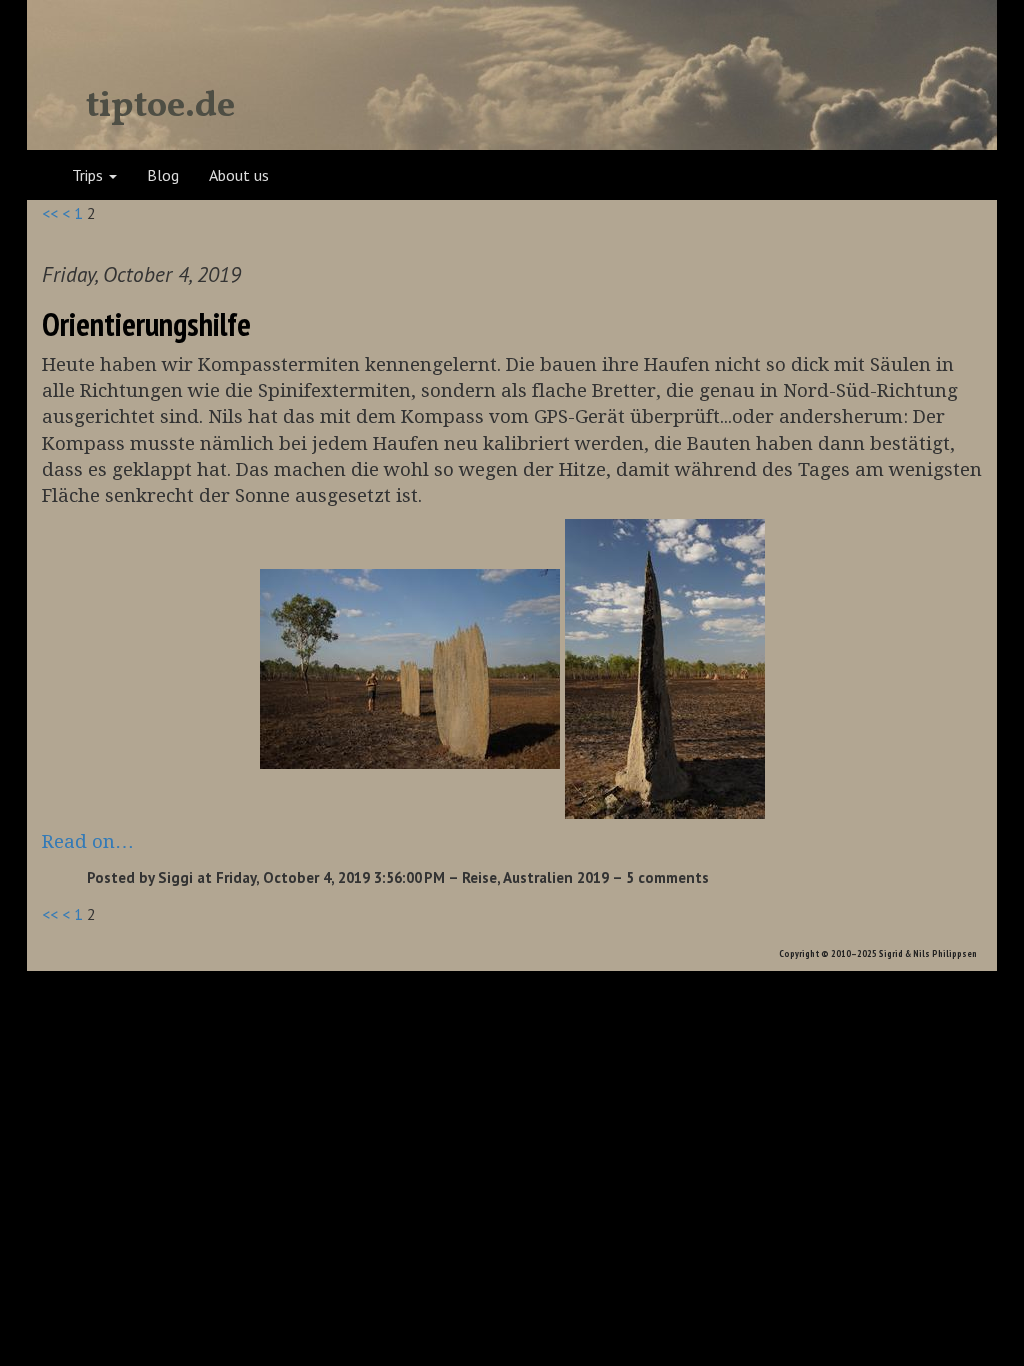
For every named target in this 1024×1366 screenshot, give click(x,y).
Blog (163, 175)
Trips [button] (89, 175)
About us (239, 175)
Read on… (88, 841)
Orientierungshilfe (146, 324)
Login (949, 175)
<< (50, 213)
